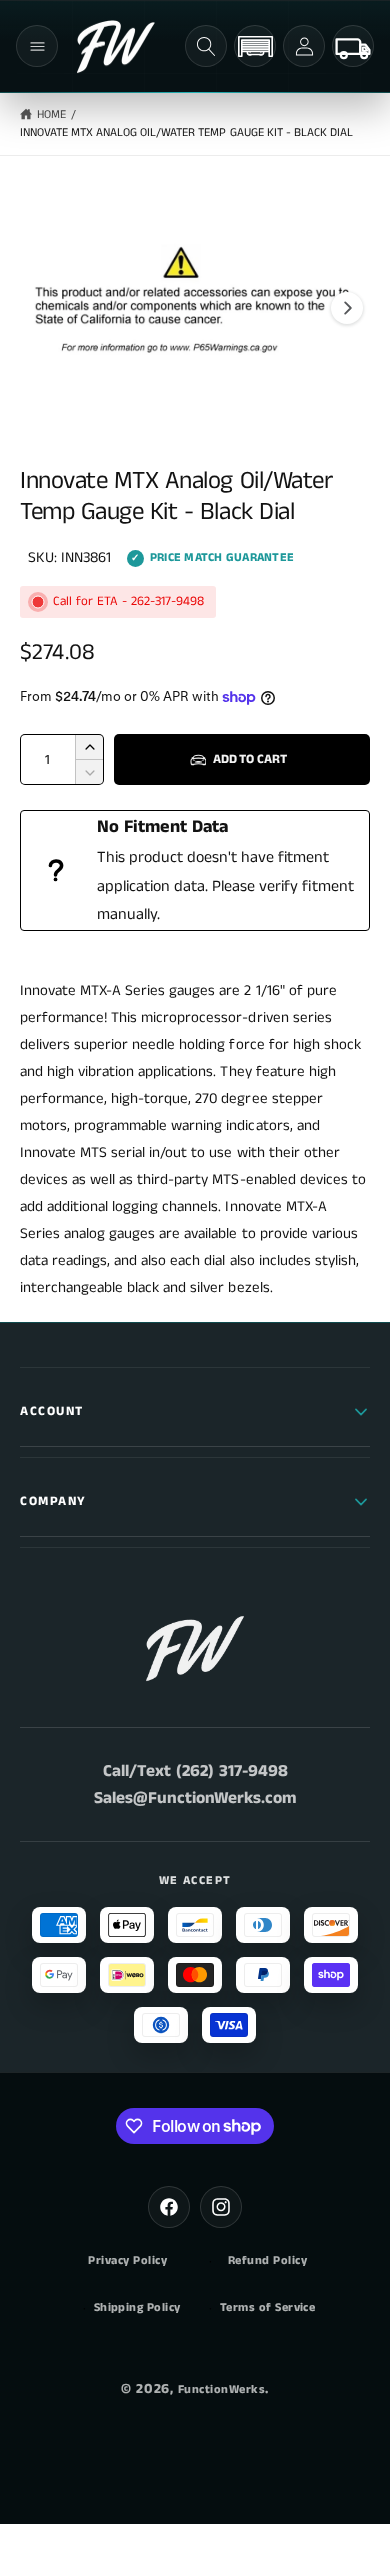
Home (51, 114)
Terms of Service (268, 2308)
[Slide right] (347, 308)
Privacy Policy (127, 2261)
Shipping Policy (137, 2308)
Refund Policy (267, 2261)
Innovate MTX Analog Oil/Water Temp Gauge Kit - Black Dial (186, 132)
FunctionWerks (221, 2389)
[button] (37, 46)
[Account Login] (304, 46)
